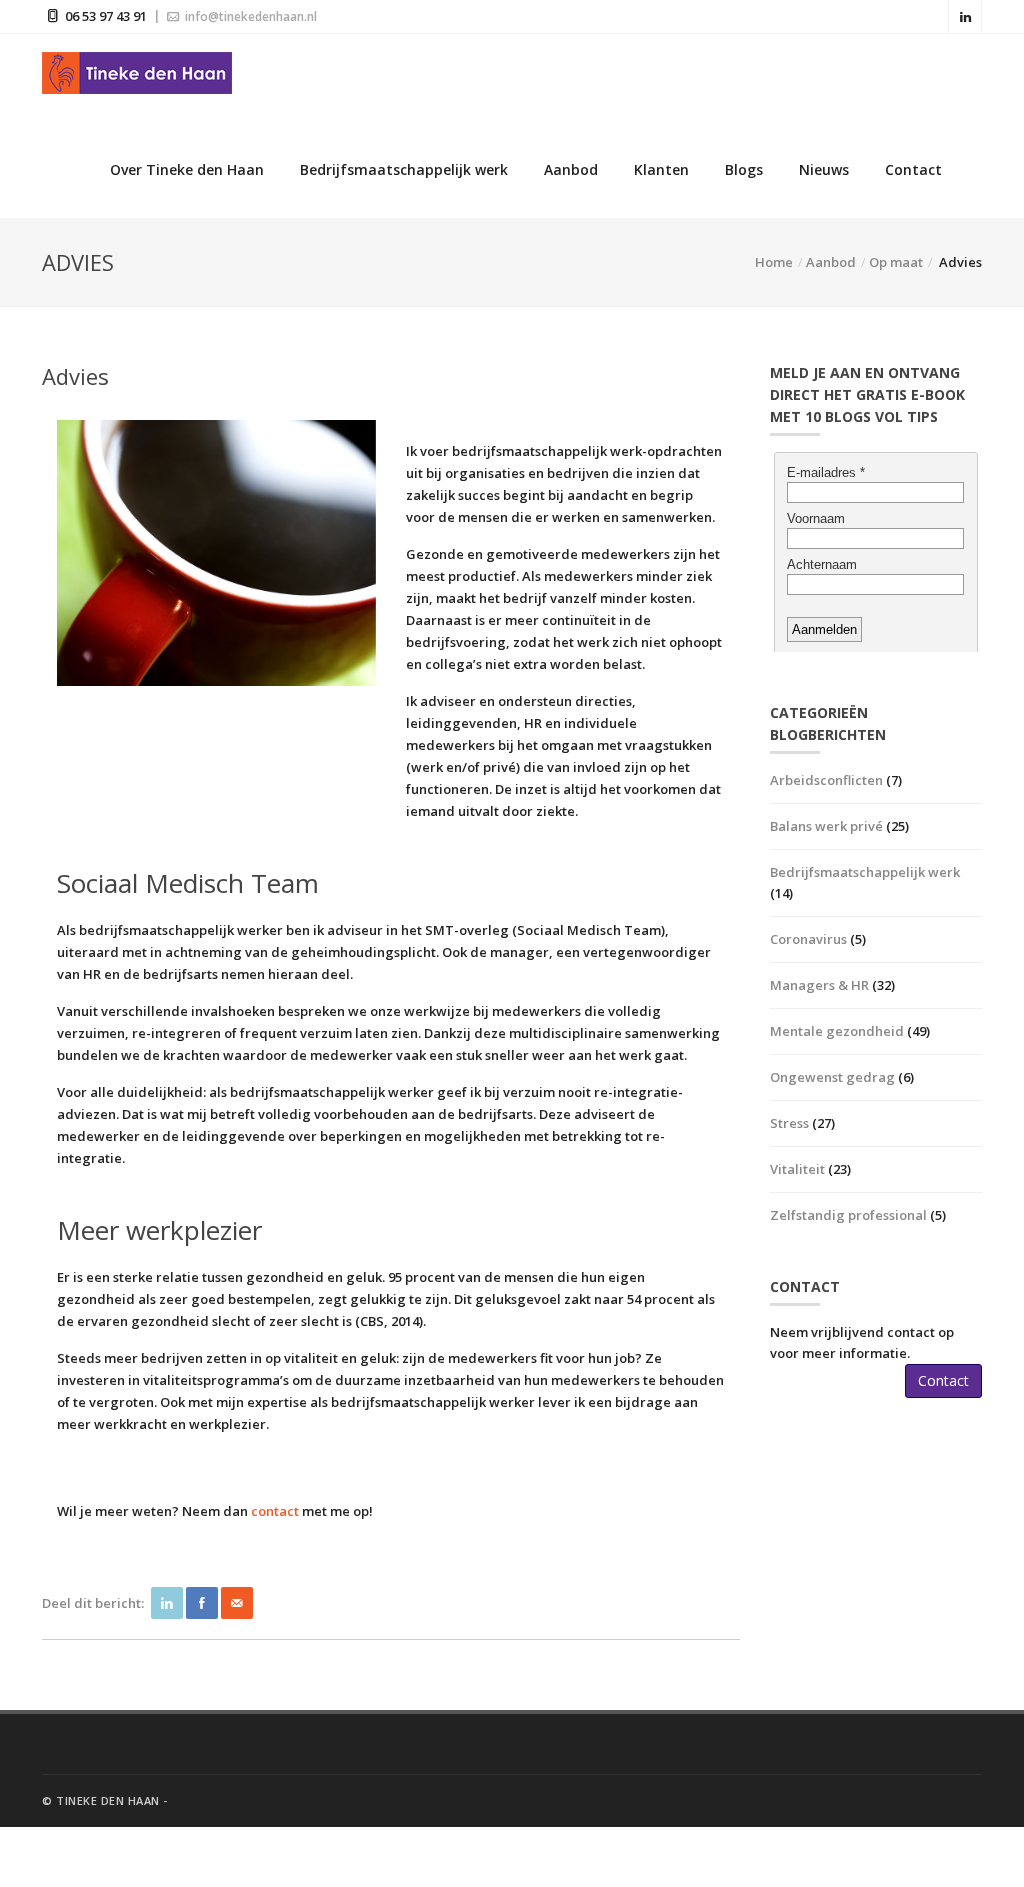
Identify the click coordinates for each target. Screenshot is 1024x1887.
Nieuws (824, 169)
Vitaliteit (797, 1169)
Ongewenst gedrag (832, 1077)
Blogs (744, 169)
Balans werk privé (826, 826)
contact (275, 1511)
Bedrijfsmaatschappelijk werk (404, 169)
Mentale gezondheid (837, 1031)
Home (774, 262)
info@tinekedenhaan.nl (249, 16)
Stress (789, 1123)
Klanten (661, 169)
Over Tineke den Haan (187, 169)
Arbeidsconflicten (826, 780)
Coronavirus (808, 939)
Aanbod (571, 169)
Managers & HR (819, 985)
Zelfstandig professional (848, 1215)
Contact (913, 169)
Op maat (896, 262)
